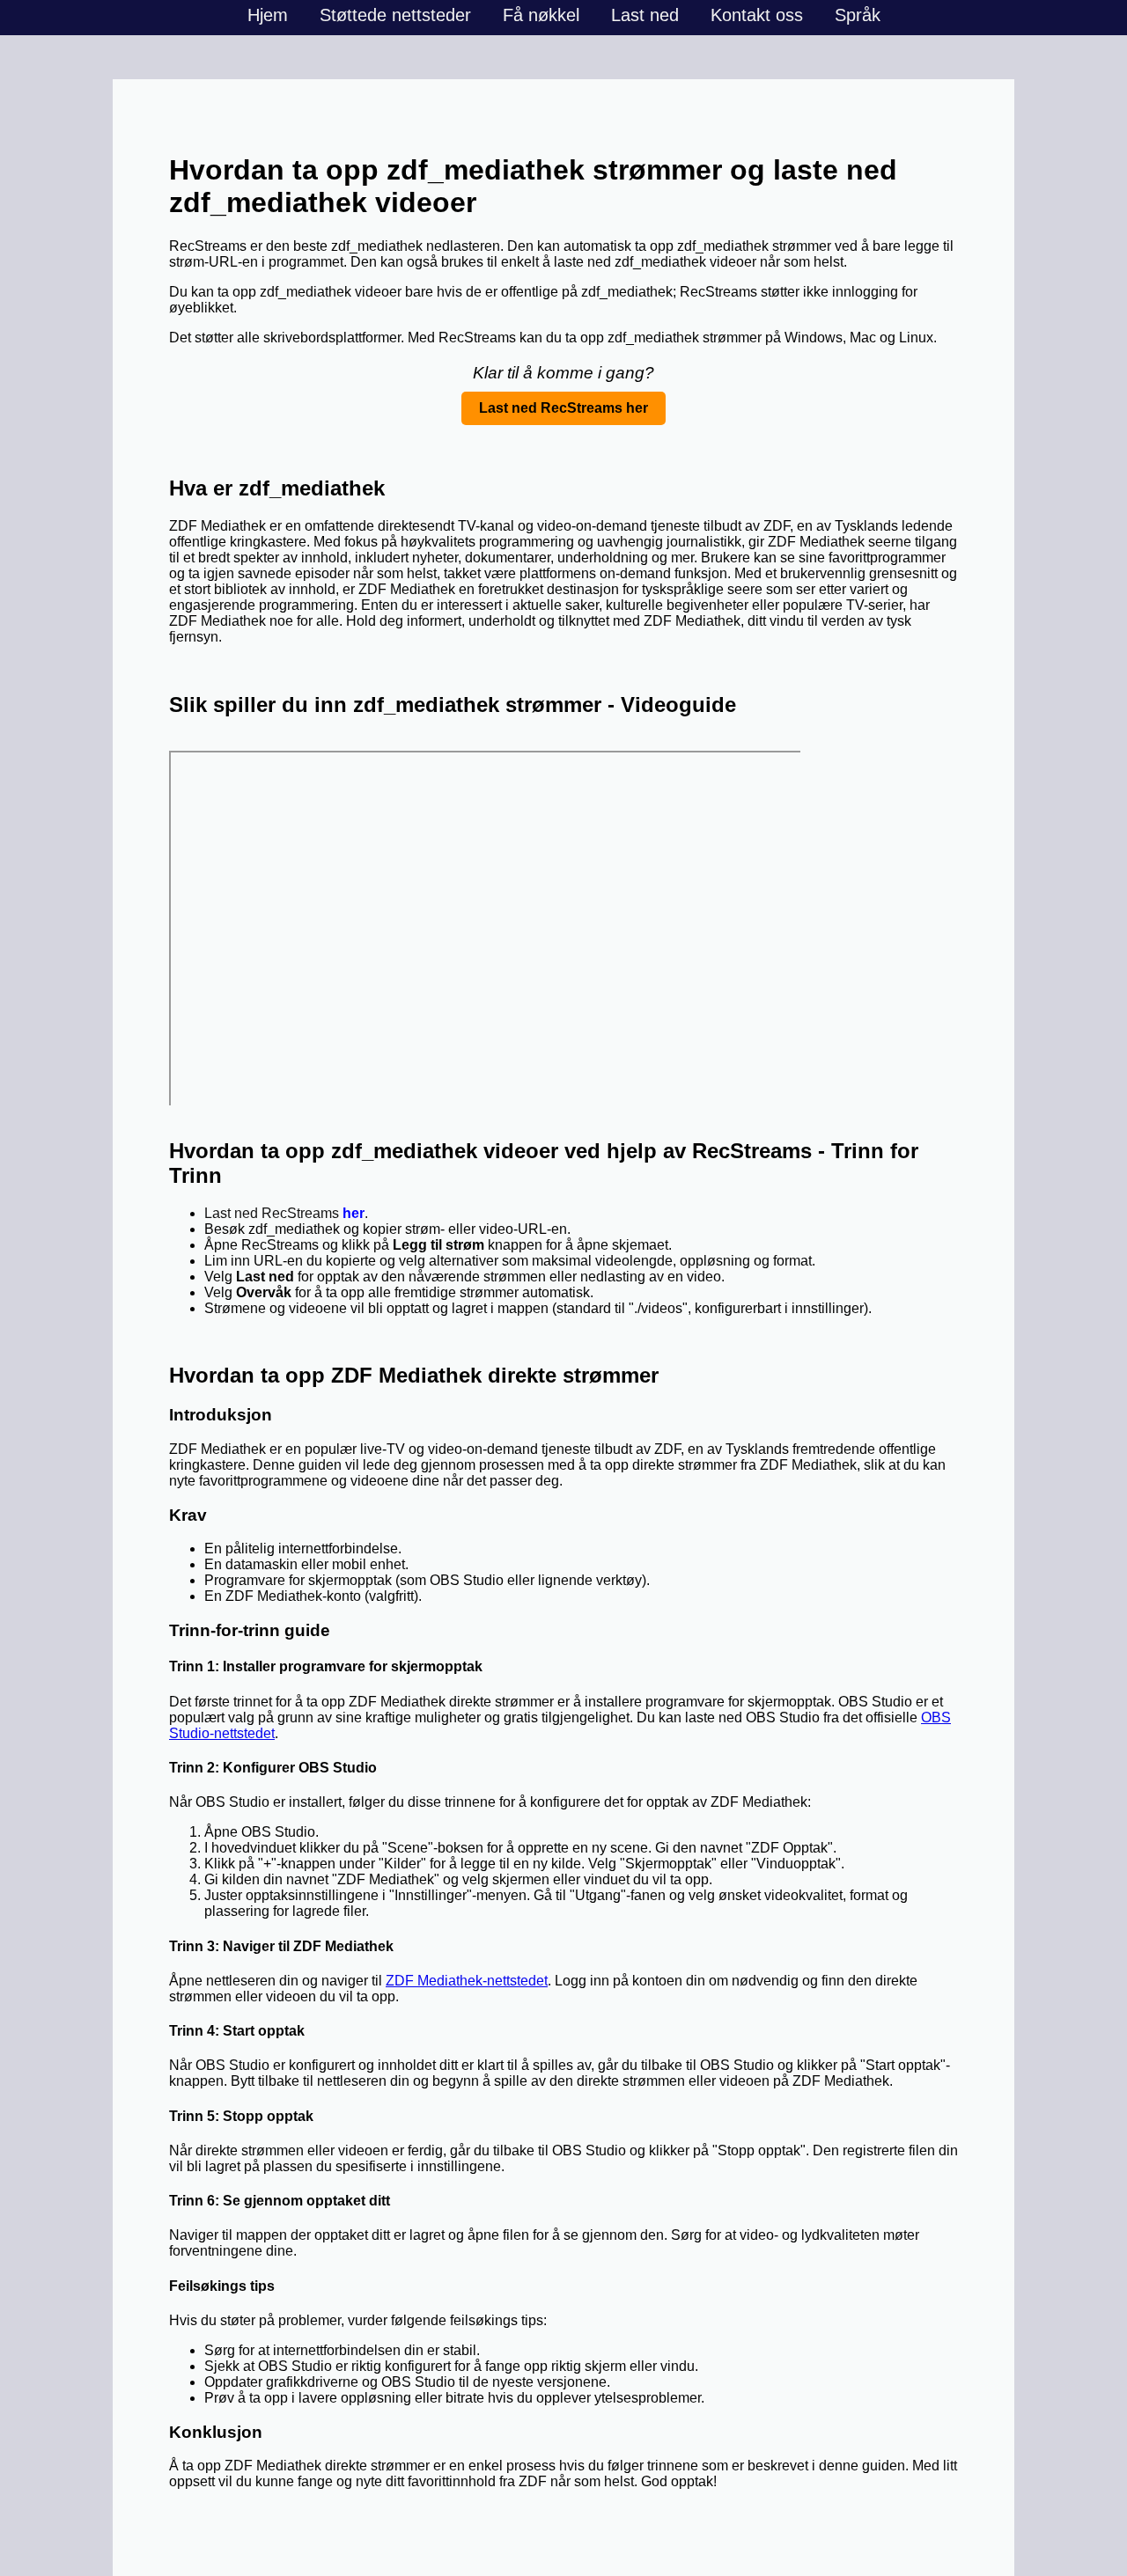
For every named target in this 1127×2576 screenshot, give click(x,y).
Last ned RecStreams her (563, 408)
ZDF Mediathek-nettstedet (467, 1981)
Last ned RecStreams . (286, 1213)
